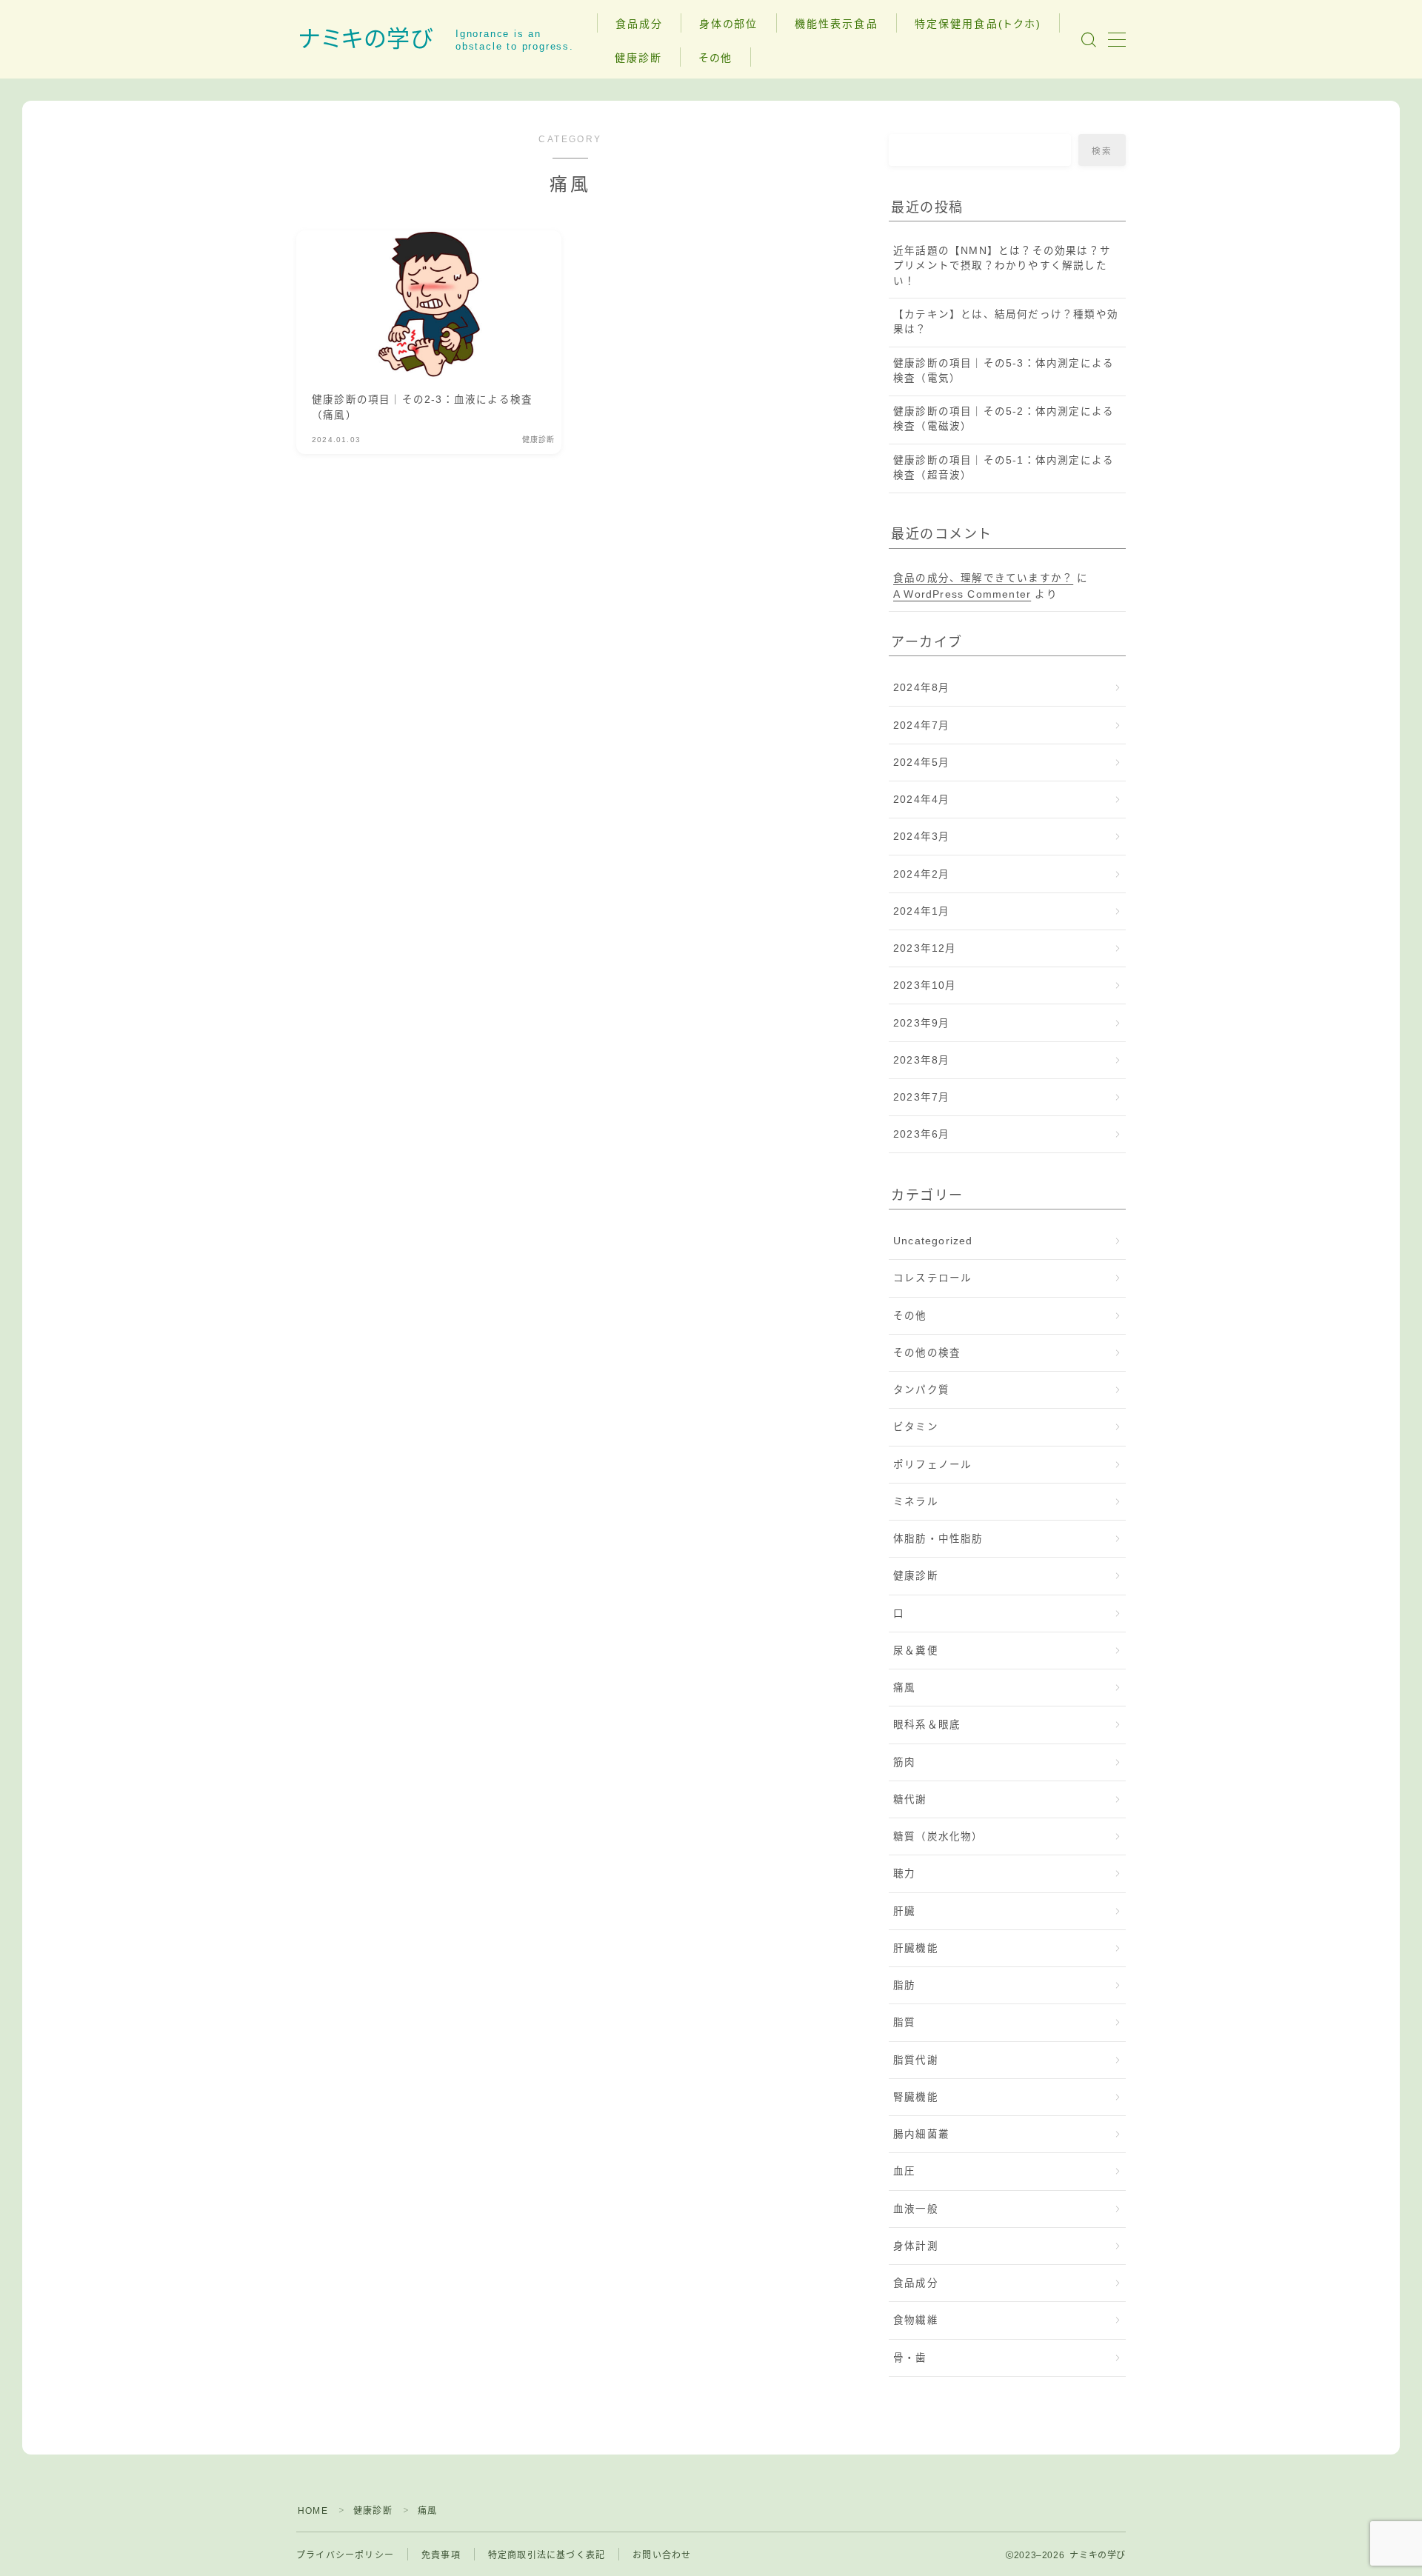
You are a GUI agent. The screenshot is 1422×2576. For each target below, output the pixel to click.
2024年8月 (921, 688)
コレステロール (932, 1278)
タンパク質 (921, 1390)
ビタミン (916, 1427)
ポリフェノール (932, 1465)
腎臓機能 (916, 2097)
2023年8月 (921, 1060)
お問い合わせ (662, 2555)
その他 (715, 58)
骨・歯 (910, 2358)
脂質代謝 (916, 2060)
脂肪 (904, 1985)
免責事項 (441, 2555)
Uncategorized (933, 1241)
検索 (1102, 151)
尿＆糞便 (916, 1651)
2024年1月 (921, 911)
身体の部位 (729, 24)
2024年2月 (921, 874)
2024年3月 (921, 837)
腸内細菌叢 (921, 2134)
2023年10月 (925, 985)
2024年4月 (921, 800)
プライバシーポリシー (345, 2555)
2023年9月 (921, 1023)
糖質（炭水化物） (938, 1836)
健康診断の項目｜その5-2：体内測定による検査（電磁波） (1004, 419)
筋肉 (904, 1762)
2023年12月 (925, 948)
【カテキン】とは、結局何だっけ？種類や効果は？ (1006, 322)
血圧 (904, 2171)
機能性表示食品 (837, 24)
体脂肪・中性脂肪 (938, 1539)
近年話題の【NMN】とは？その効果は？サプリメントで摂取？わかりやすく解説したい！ (1002, 266)
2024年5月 (921, 763)
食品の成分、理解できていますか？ (983, 578)
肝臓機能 (916, 1948)
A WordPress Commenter (962, 594)
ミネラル (916, 1502)
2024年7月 (921, 725)
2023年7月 (921, 1097)
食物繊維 (916, 2320)
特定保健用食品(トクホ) (978, 24)
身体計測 (916, 2246)
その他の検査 (927, 1353)
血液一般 (916, 2209)
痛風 (904, 1688)
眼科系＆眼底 (927, 1725)
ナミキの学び (366, 39)
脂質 (904, 2022)
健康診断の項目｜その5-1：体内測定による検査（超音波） (1004, 468)
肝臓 (904, 1911)
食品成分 (639, 24)
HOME (313, 2511)
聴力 (904, 1873)
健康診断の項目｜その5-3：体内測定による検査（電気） (1004, 371)
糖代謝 (910, 1799)
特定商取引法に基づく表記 (547, 2555)
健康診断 (638, 58)
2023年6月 (921, 1134)
